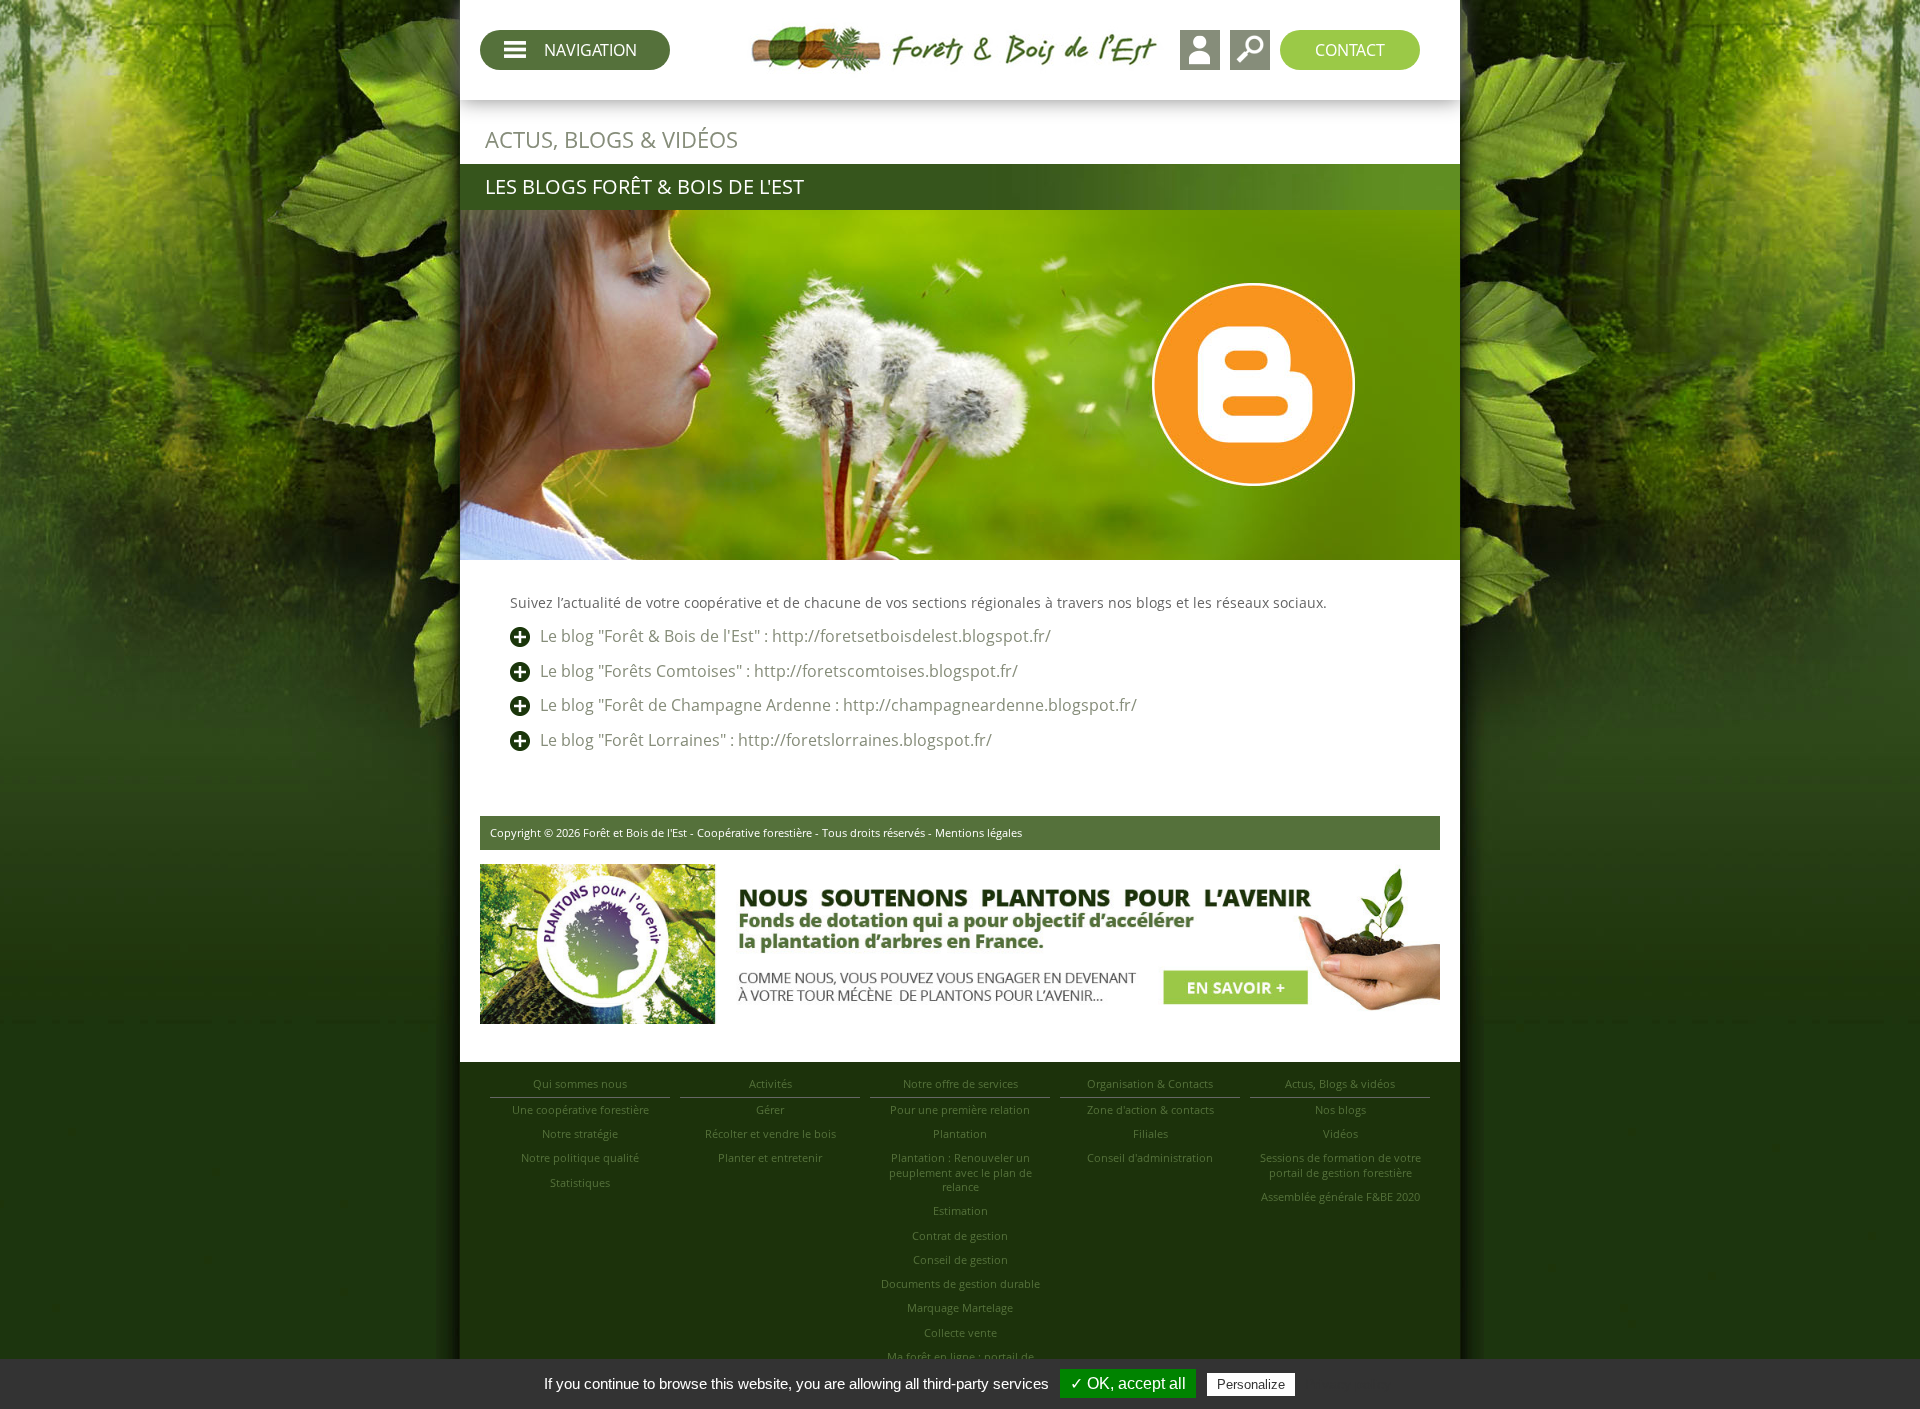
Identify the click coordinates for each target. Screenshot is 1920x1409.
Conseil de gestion (960, 1259)
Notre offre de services (960, 1083)
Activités (770, 1083)
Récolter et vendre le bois (770, 1133)
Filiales (1150, 1133)
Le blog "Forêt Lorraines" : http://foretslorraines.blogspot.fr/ (766, 740)
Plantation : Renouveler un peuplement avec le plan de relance (960, 1172)
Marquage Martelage (960, 1307)
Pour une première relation (960, 1109)
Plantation (960, 1133)
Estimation (960, 1210)
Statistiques (580, 1182)
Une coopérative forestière (580, 1109)
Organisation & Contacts (1150, 1083)
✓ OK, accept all (1128, 1383)
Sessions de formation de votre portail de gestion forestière (1340, 1164)
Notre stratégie (580, 1133)
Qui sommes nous (580, 1083)
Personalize (1251, 1384)
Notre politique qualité (580, 1157)
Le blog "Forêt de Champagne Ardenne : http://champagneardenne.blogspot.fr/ (838, 705)
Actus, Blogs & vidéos (1340, 1083)
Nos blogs (1340, 1109)
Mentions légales (978, 832)
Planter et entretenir (770, 1157)
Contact (1350, 50)
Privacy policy (1348, 1384)
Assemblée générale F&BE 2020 (1340, 1196)
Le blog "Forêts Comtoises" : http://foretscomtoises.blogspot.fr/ (779, 671)
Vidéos (1340, 1133)
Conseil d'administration (1150, 1157)
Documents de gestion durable (960, 1283)
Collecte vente (960, 1332)
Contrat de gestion (960, 1235)
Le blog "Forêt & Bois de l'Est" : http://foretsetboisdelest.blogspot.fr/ (795, 636)
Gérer (770, 1109)
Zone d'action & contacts (1150, 1109)
